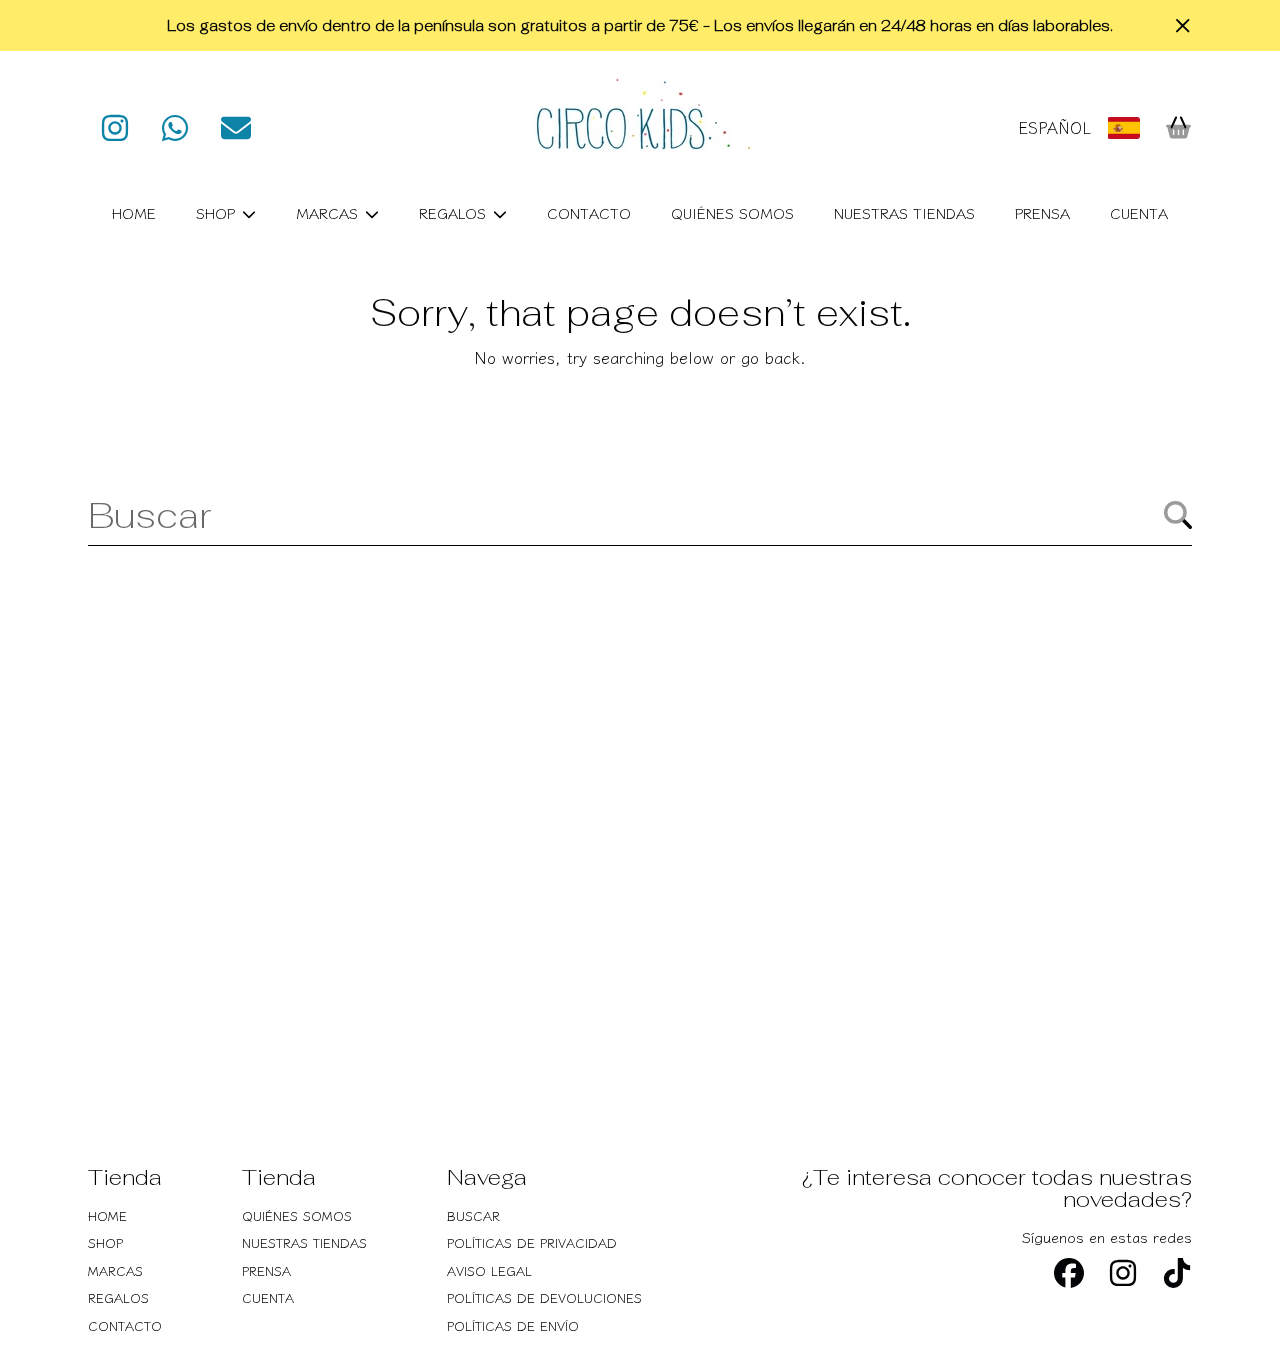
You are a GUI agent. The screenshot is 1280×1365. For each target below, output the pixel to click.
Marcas (329, 212)
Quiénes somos (297, 1215)
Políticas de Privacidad (532, 1242)
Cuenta (268, 1297)
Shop (218, 212)
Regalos (455, 212)
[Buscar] (1178, 515)
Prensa (266, 1270)
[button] (1178, 128)
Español (1054, 127)
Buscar (473, 1215)
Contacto (125, 1325)
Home (107, 1215)
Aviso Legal (489, 1270)
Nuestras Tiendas (304, 1242)
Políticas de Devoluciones (544, 1297)
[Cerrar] (1183, 26)
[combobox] (640, 515)
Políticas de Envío (513, 1325)
